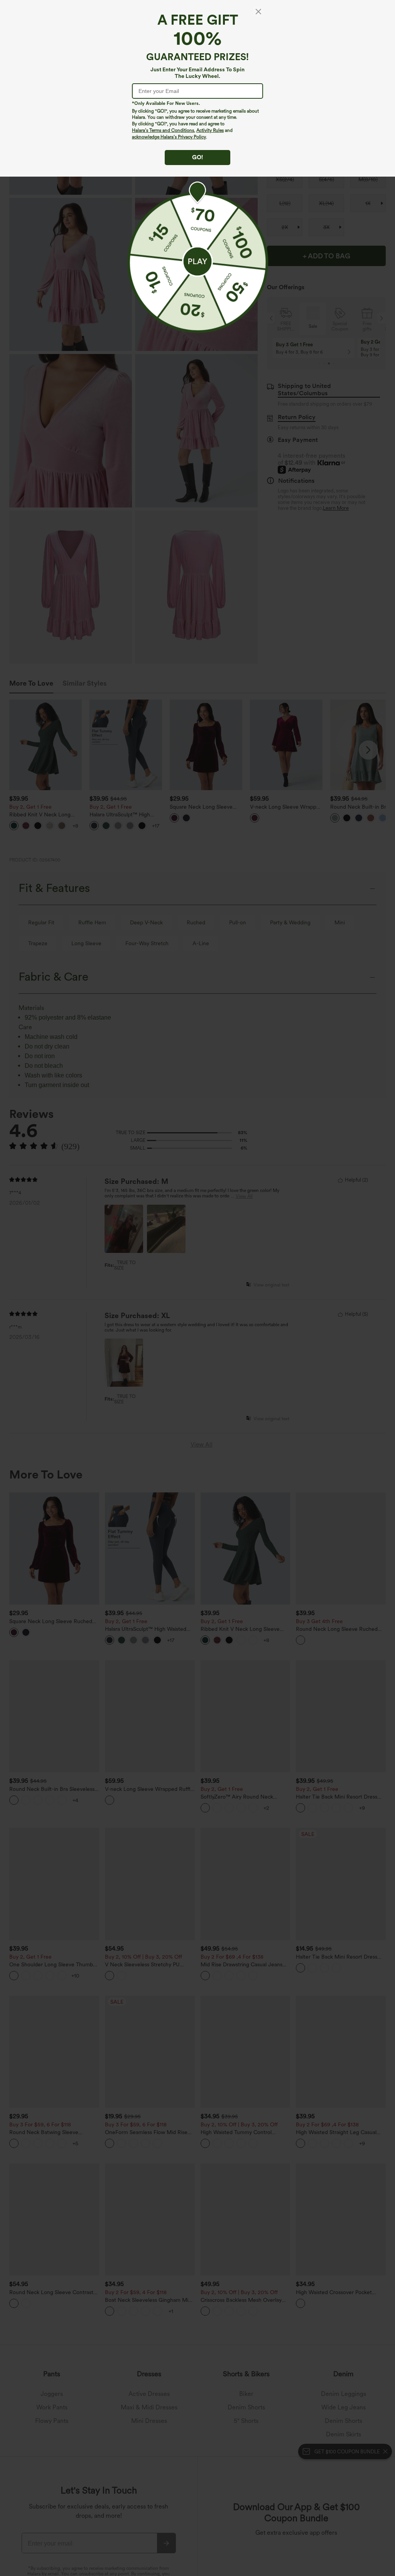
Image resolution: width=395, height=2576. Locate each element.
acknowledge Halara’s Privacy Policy (169, 137)
